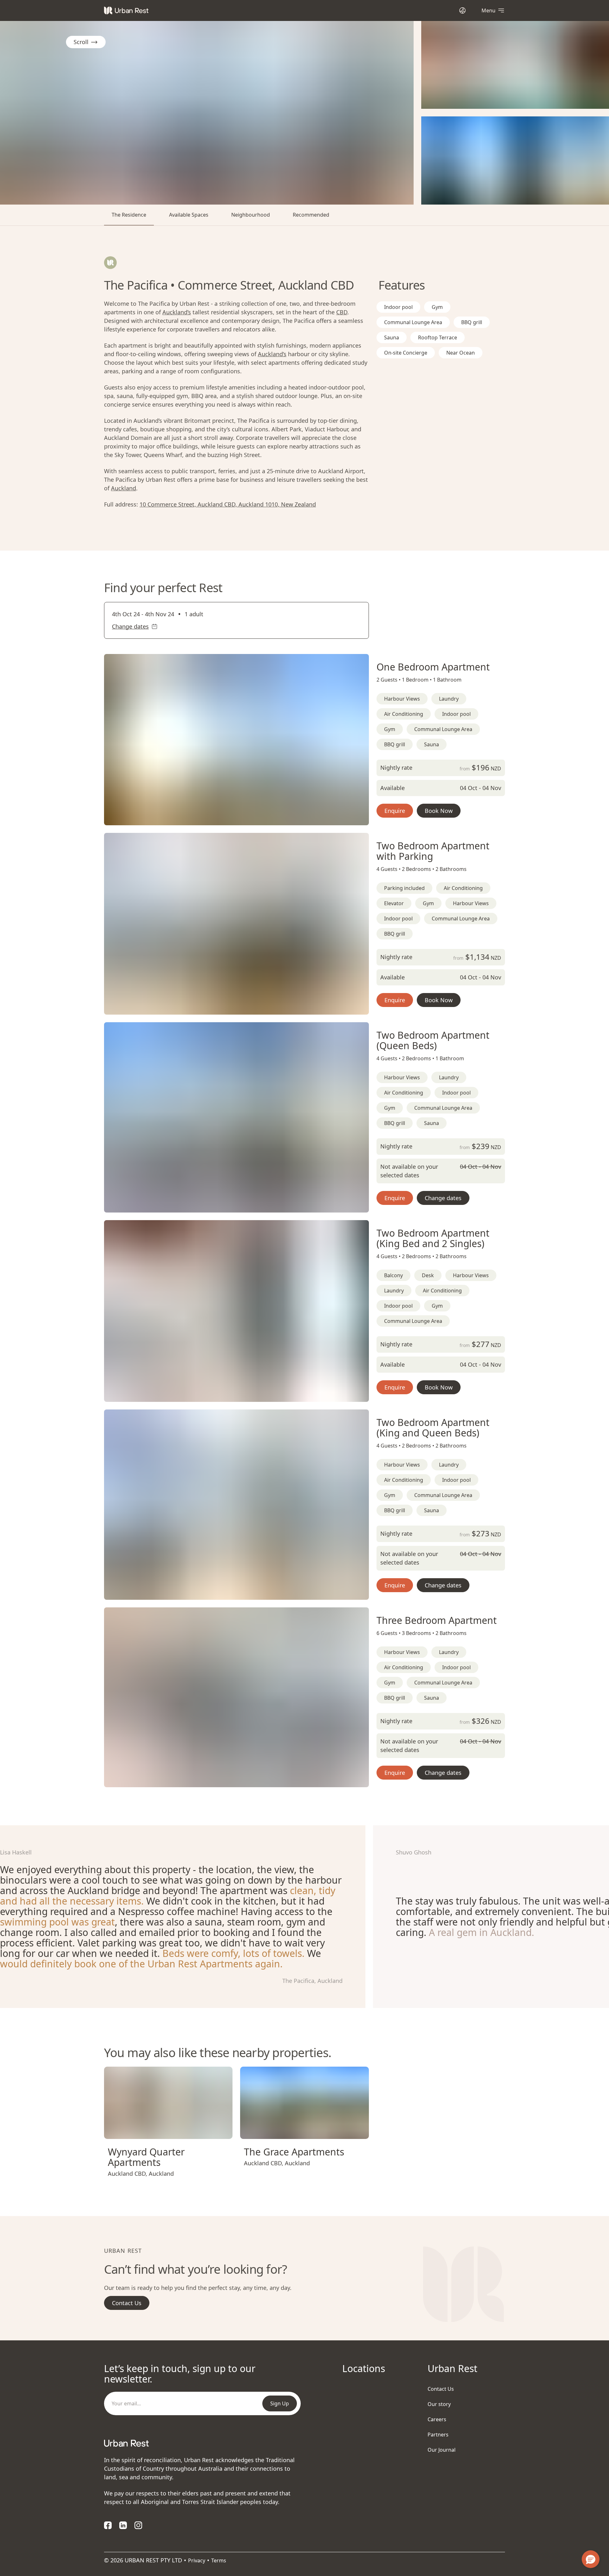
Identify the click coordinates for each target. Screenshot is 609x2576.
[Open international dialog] (462, 10)
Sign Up (280, 2403)
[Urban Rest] (126, 10)
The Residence (129, 215)
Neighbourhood (251, 215)
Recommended (311, 215)
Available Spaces (189, 215)
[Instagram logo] (138, 2525)
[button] (229, 818)
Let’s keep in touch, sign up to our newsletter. (180, 2374)
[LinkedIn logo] (123, 2525)
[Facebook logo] (108, 2525)
